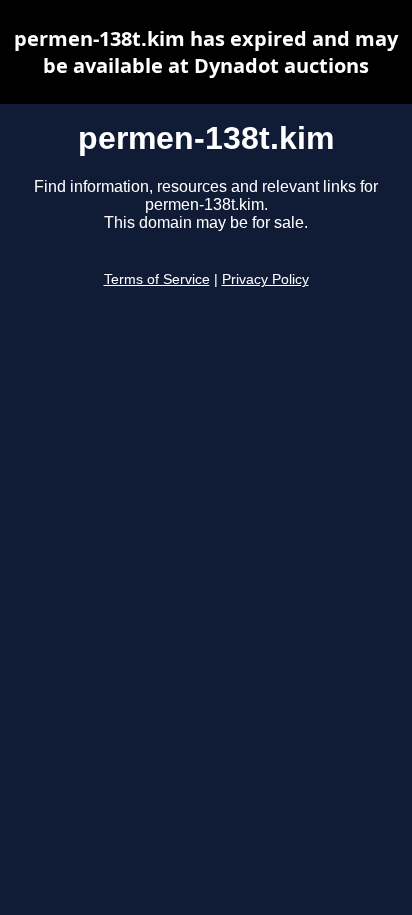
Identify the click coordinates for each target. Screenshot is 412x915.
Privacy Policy (265, 279)
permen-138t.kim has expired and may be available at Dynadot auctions (206, 52)
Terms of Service (157, 279)
